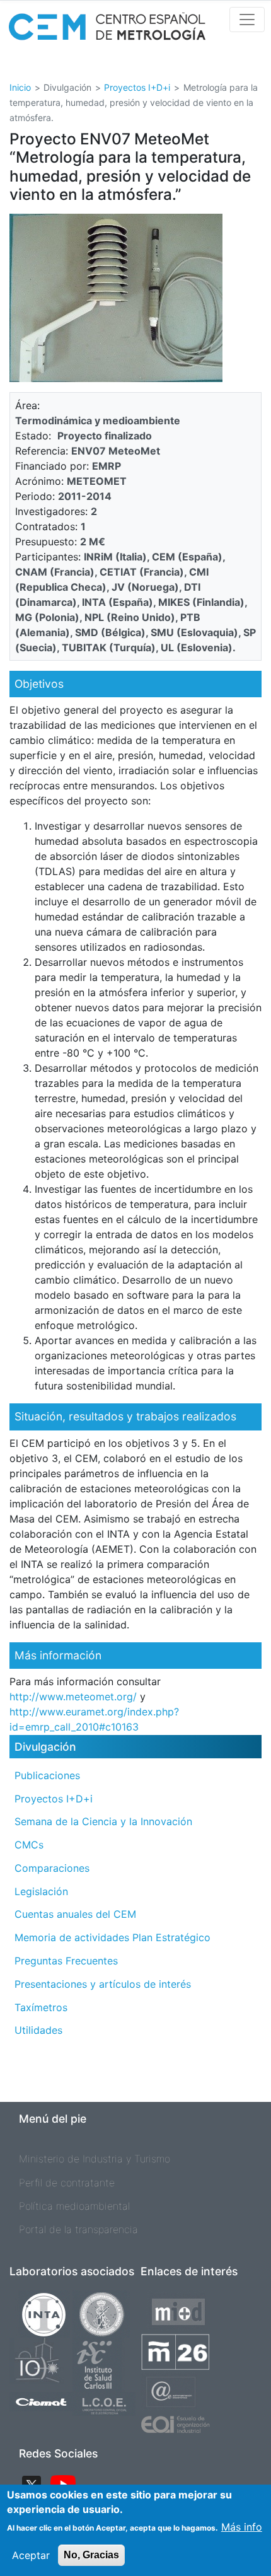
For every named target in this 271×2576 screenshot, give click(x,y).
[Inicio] (107, 31)
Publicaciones (47, 1775)
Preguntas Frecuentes (66, 1961)
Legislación (41, 1891)
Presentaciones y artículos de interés (103, 1984)
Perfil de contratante (67, 2183)
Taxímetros (41, 2007)
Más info (242, 2527)
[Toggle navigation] (247, 20)
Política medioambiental (74, 2206)
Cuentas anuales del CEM (75, 1914)
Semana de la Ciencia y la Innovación (103, 1821)
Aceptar (31, 2555)
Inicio (20, 87)
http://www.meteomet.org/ (73, 1697)
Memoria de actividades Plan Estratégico (112, 1937)
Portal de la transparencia (78, 2229)
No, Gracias (91, 2555)
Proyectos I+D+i (137, 87)
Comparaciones (52, 1868)
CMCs (29, 1845)
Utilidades (38, 2030)
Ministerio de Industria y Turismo (95, 2159)
